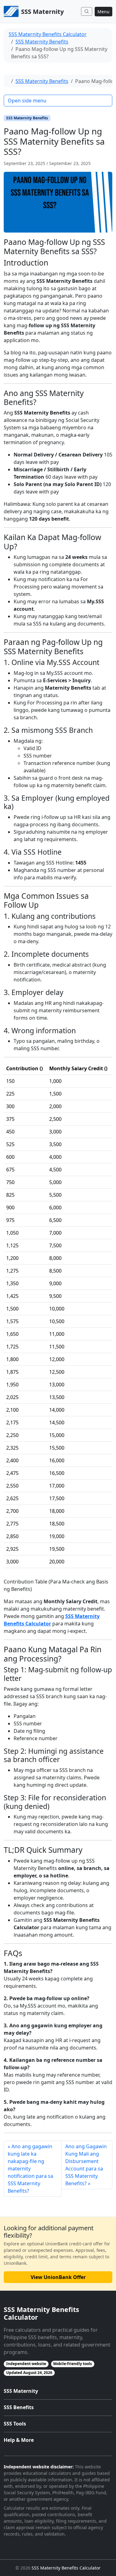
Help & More (19, 2440)
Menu (103, 12)
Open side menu (27, 101)
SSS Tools (15, 2424)
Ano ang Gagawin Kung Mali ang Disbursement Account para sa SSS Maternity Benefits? (86, 2165)
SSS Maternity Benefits (42, 42)
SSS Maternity (21, 2391)
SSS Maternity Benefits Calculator (48, 34)
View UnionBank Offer (58, 2277)
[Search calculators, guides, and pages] (87, 11)
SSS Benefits (19, 2407)
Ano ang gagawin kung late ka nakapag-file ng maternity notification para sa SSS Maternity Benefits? (30, 2169)
